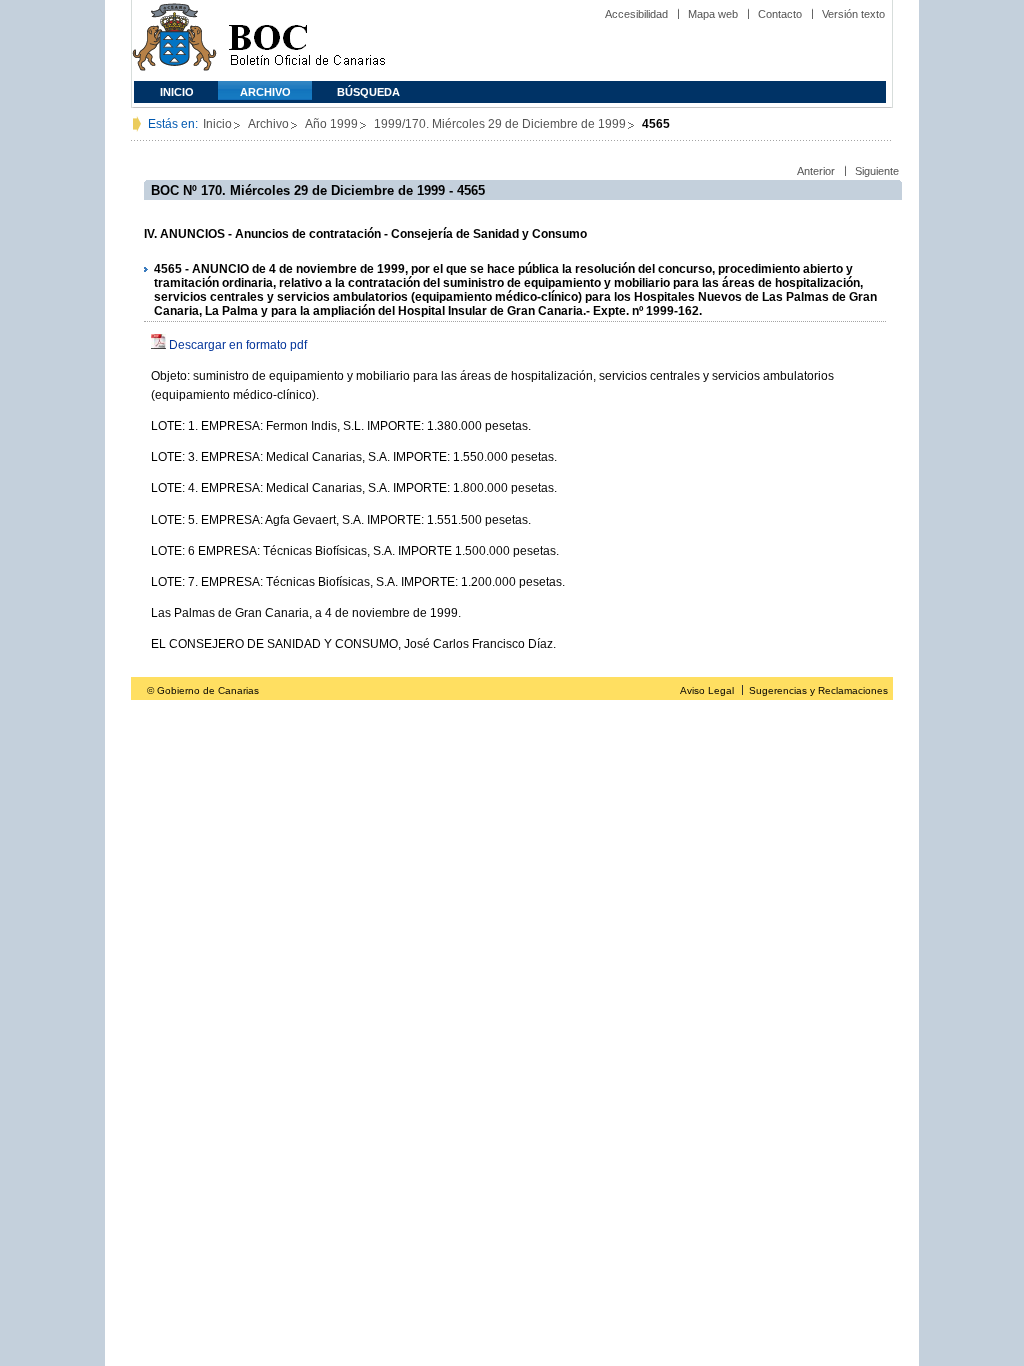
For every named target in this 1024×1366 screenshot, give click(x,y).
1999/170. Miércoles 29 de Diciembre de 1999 (500, 124)
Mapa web (713, 14)
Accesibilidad (636, 14)
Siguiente (877, 171)
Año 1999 (331, 124)
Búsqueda (368, 92)
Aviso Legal (707, 690)
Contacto (780, 14)
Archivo (265, 92)
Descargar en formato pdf (238, 345)
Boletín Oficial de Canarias (307, 40)
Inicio (177, 92)
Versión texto (853, 14)
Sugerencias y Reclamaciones (818, 690)
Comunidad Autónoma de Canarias (174, 40)
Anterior (816, 171)
